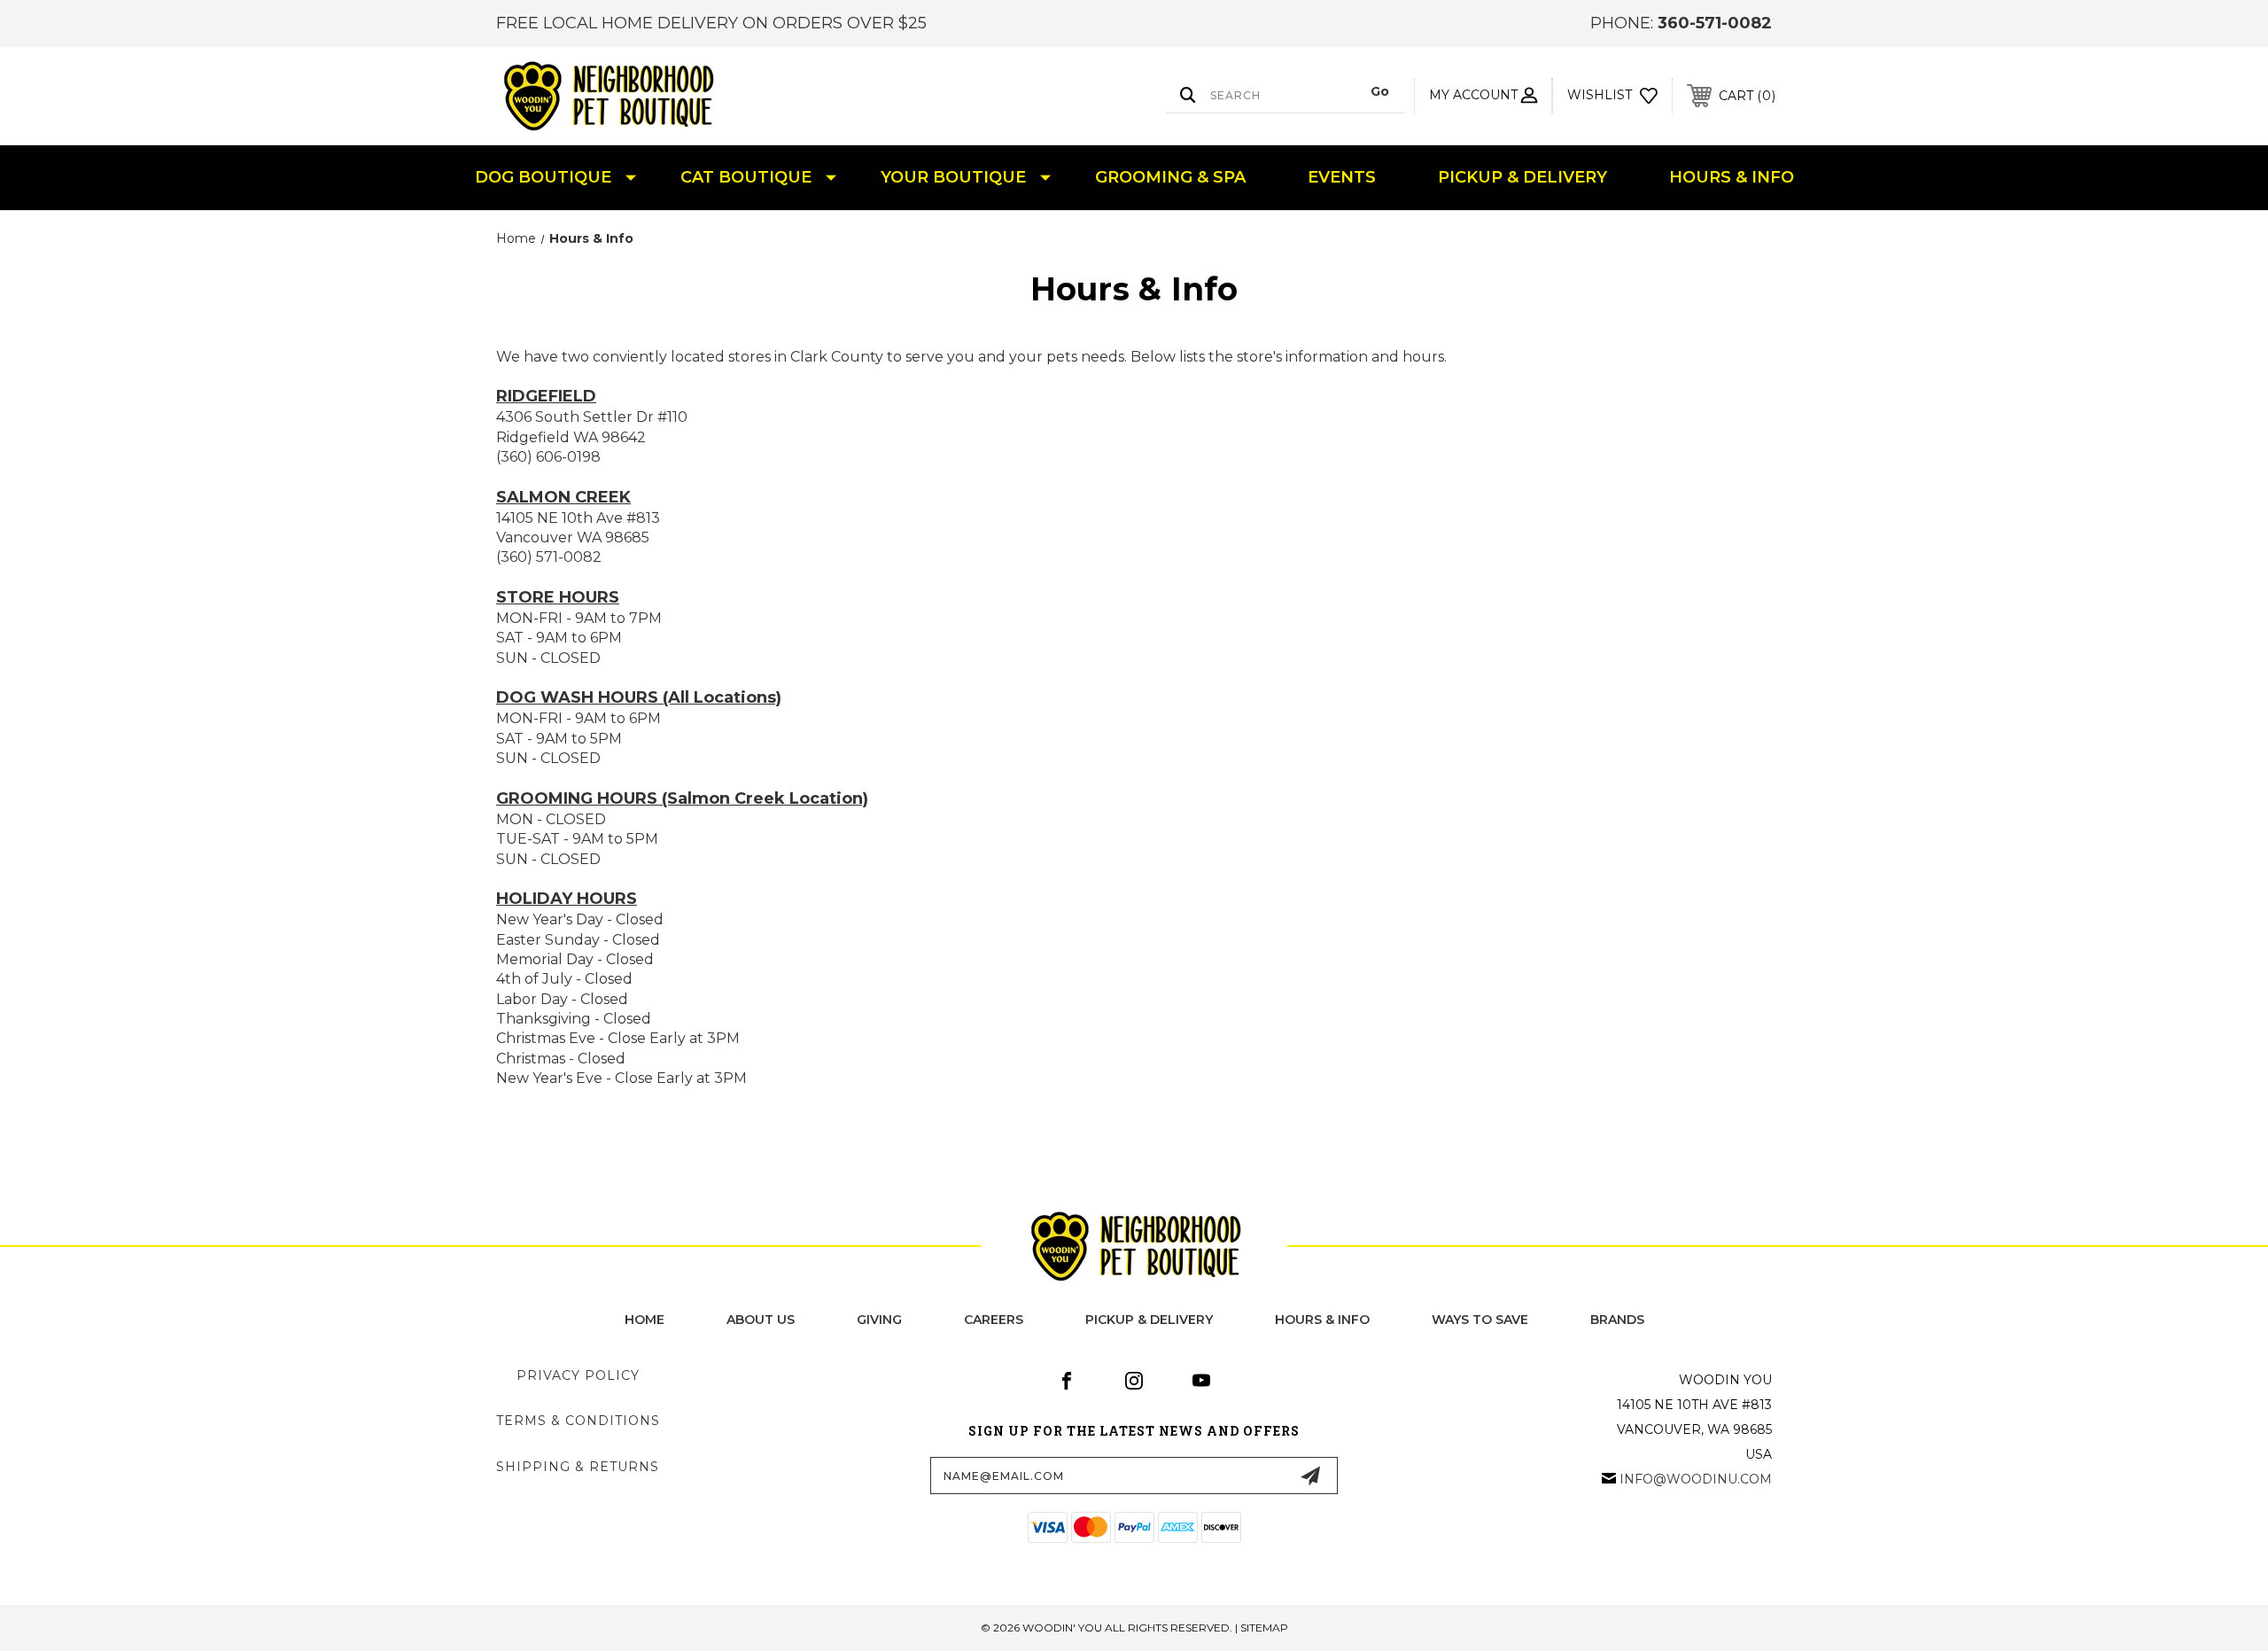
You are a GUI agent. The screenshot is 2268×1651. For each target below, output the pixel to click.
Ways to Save (1480, 1320)
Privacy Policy (578, 1375)
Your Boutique (953, 177)
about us (761, 1320)
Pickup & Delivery (1522, 177)
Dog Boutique (543, 177)
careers (994, 1320)
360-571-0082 (1715, 23)
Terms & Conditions (578, 1421)
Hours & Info (1732, 177)
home (645, 1320)
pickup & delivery (1149, 1320)
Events (1342, 177)
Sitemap (1264, 1628)
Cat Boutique (746, 177)
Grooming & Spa (1170, 177)
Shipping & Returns (578, 1467)
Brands (1617, 1320)
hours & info (1322, 1320)
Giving (879, 1320)
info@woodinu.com (1696, 1479)
